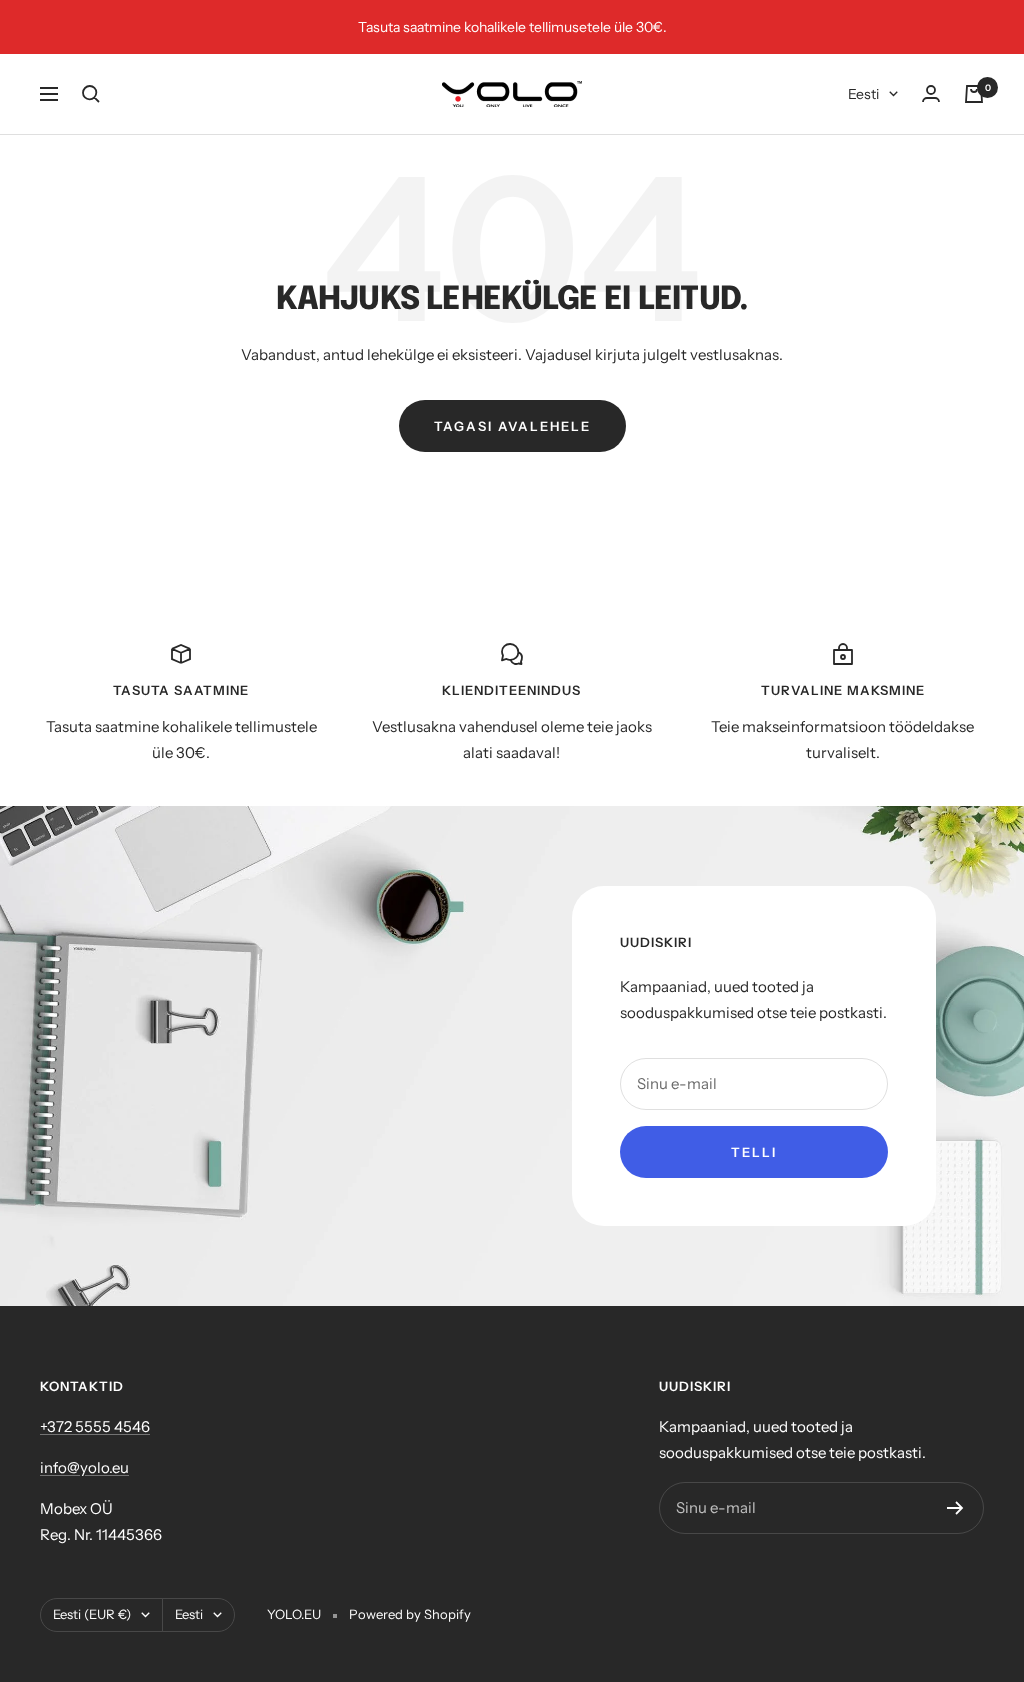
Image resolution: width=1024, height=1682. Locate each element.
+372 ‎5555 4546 (95, 1426)
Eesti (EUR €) (92, 1614)
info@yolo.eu (84, 1467)
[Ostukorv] (974, 94)
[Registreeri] (955, 1508)
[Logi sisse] (931, 93)
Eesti (863, 94)
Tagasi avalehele (512, 426)
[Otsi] (91, 94)
